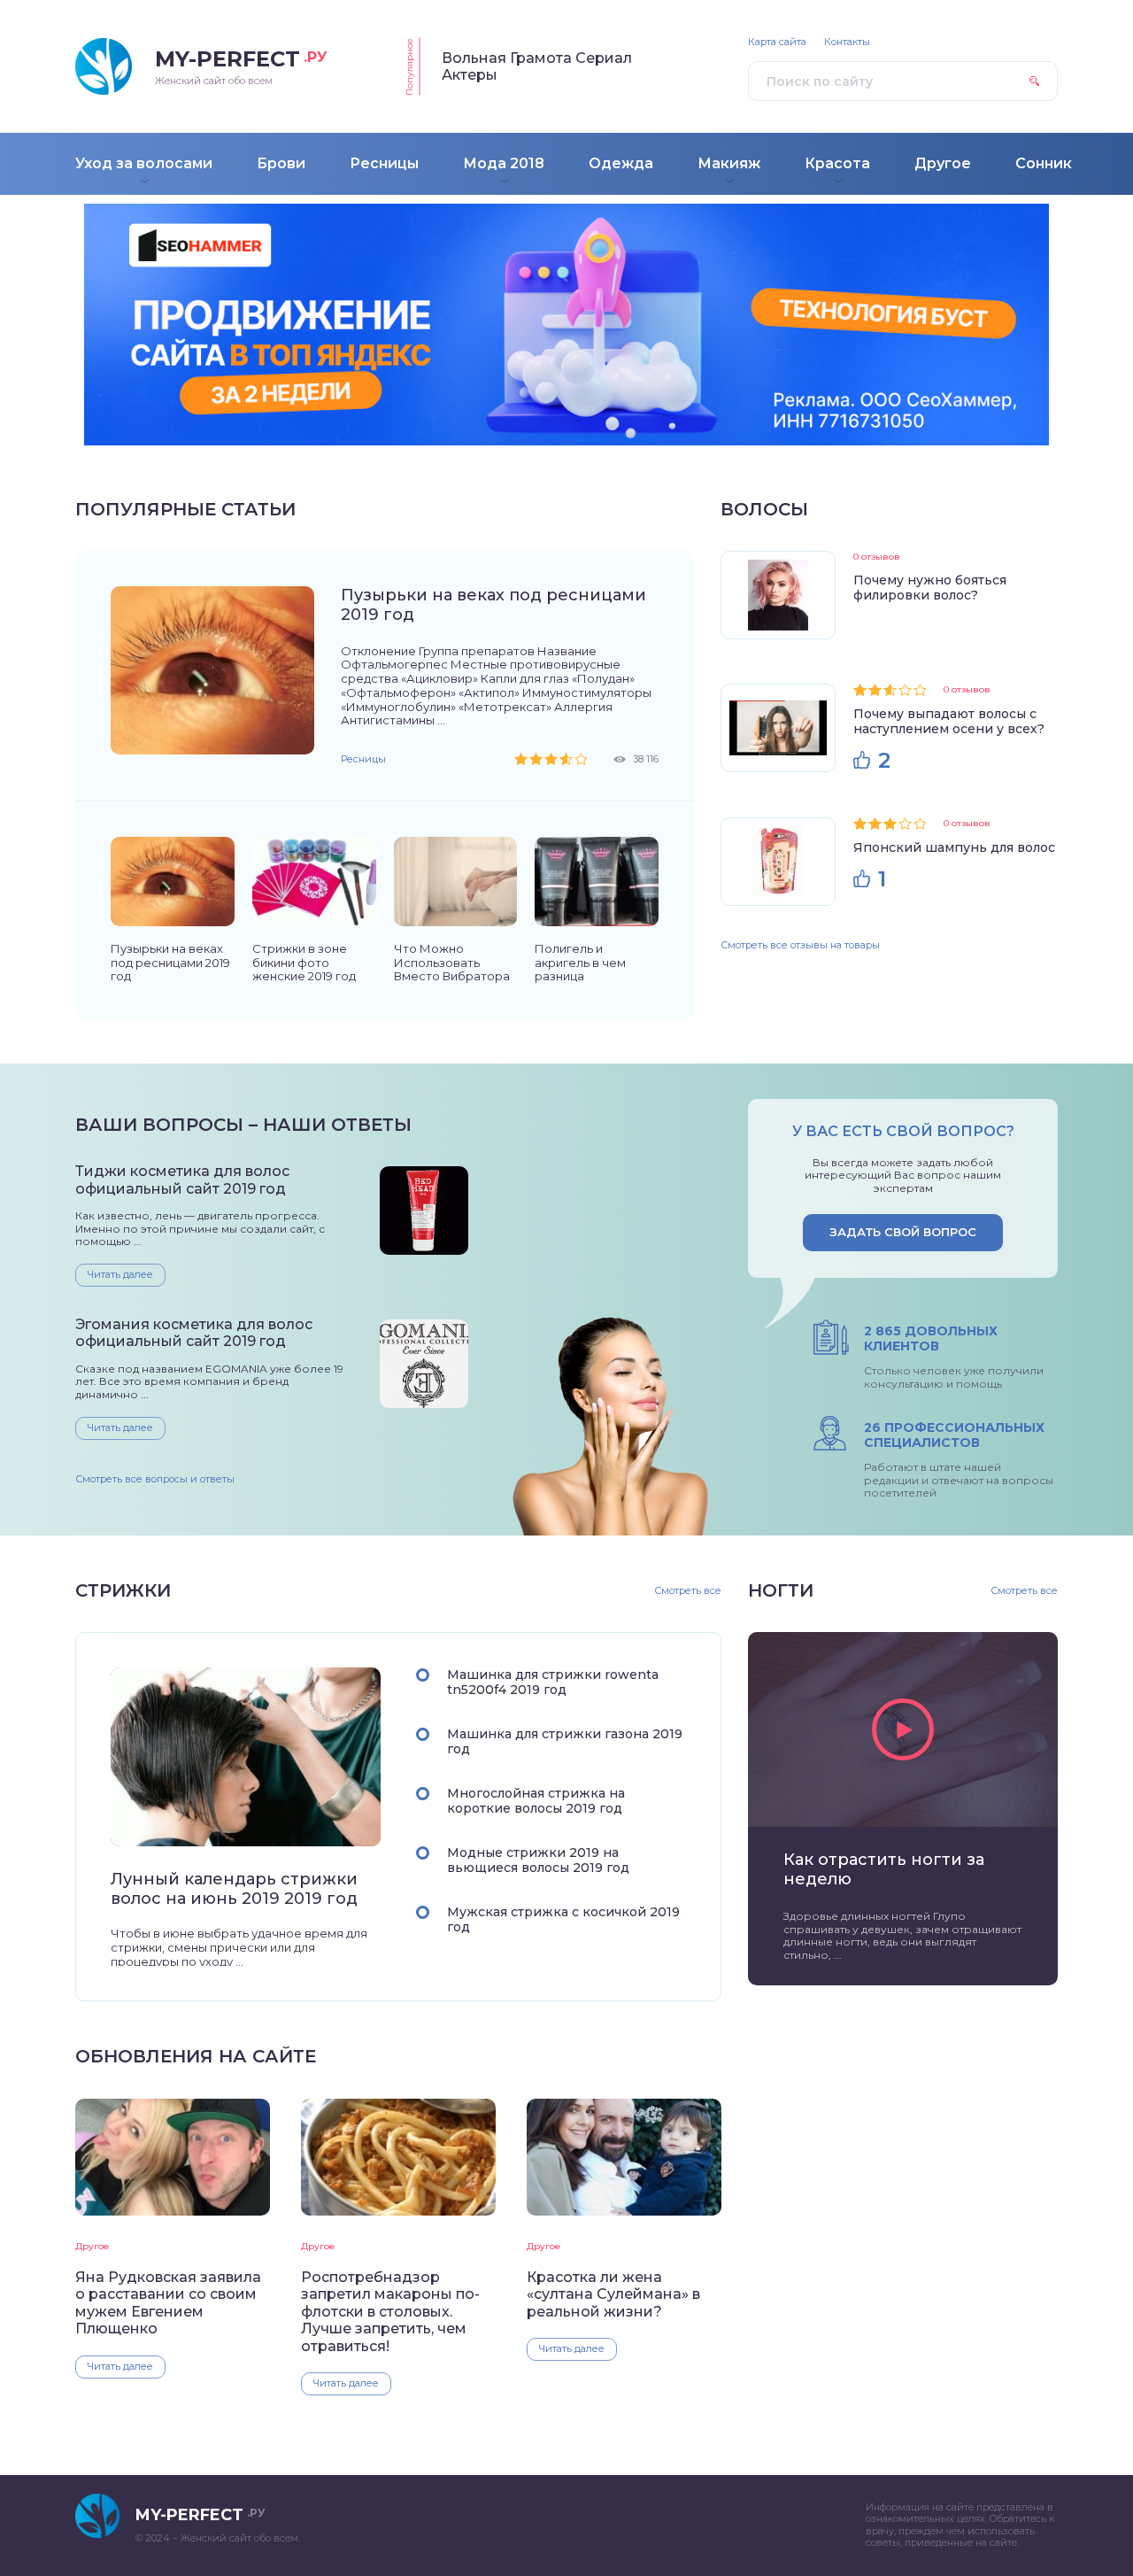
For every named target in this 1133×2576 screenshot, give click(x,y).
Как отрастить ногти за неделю (884, 1869)
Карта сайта (777, 42)
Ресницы (363, 759)
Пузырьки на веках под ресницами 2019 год (493, 605)
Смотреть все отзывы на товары (800, 945)
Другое (92, 2246)
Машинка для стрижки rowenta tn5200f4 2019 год (553, 1682)
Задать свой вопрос (903, 1232)
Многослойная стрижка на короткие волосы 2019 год (536, 1801)
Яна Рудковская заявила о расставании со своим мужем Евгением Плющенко (168, 2303)
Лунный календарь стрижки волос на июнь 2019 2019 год (234, 1889)
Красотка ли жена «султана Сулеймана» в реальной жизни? (613, 2294)
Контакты (847, 42)
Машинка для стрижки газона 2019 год (565, 1741)
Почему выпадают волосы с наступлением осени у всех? (949, 721)
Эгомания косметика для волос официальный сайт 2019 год (194, 1333)
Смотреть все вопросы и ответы (155, 1479)
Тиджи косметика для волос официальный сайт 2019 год (182, 1180)
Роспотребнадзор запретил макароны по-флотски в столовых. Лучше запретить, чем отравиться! (390, 2312)
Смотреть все (688, 1591)
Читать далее (120, 1274)
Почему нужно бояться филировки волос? (930, 588)
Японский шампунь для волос (954, 847)
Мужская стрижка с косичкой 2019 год (563, 1919)
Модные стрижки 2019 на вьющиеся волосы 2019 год (538, 1860)
